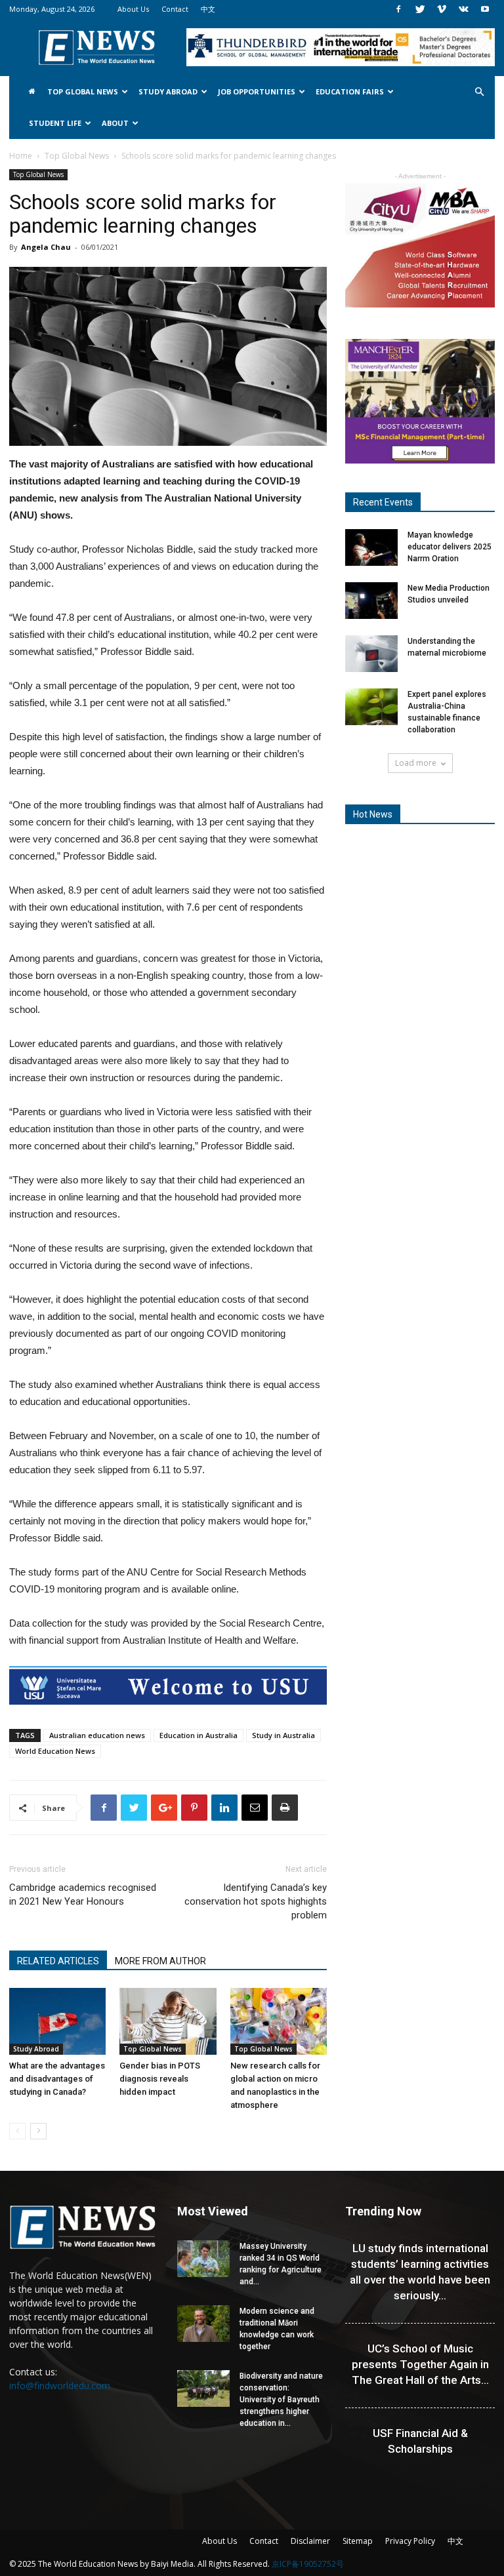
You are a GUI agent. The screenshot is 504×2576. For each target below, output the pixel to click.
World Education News (55, 1751)
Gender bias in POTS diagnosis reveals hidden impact (160, 2079)
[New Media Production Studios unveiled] (371, 601)
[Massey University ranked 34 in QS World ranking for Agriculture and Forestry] (203, 2259)
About (115, 123)
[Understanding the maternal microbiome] (371, 654)
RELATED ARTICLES (58, 1961)
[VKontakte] (463, 9)
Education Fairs (350, 91)
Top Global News (83, 91)
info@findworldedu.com (60, 2386)
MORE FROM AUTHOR (160, 1961)
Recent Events (383, 502)
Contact (175, 9)
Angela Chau (46, 247)
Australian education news (97, 1735)
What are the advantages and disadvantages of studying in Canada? (57, 2079)
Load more (416, 763)
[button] (479, 92)
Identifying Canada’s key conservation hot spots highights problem (256, 1901)
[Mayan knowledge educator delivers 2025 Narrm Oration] (371, 547)
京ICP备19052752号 (308, 2564)
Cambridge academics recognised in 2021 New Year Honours (83, 1894)
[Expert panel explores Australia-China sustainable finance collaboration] (371, 707)
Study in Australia (283, 1735)
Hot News (373, 814)
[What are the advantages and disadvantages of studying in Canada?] (57, 2021)
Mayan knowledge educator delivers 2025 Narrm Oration (450, 547)
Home (21, 156)
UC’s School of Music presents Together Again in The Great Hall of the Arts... (420, 2364)
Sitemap (358, 2541)
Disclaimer (310, 2541)
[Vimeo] (442, 9)
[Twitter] (420, 9)
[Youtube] (485, 9)
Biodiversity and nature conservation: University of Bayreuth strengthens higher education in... (281, 2400)
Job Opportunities (257, 91)
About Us (133, 9)
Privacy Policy (410, 2541)
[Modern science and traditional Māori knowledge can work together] (203, 2324)
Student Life (55, 123)
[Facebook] (398, 9)
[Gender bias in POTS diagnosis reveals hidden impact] (168, 2021)
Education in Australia (199, 1735)
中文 (208, 9)
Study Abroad (168, 91)
